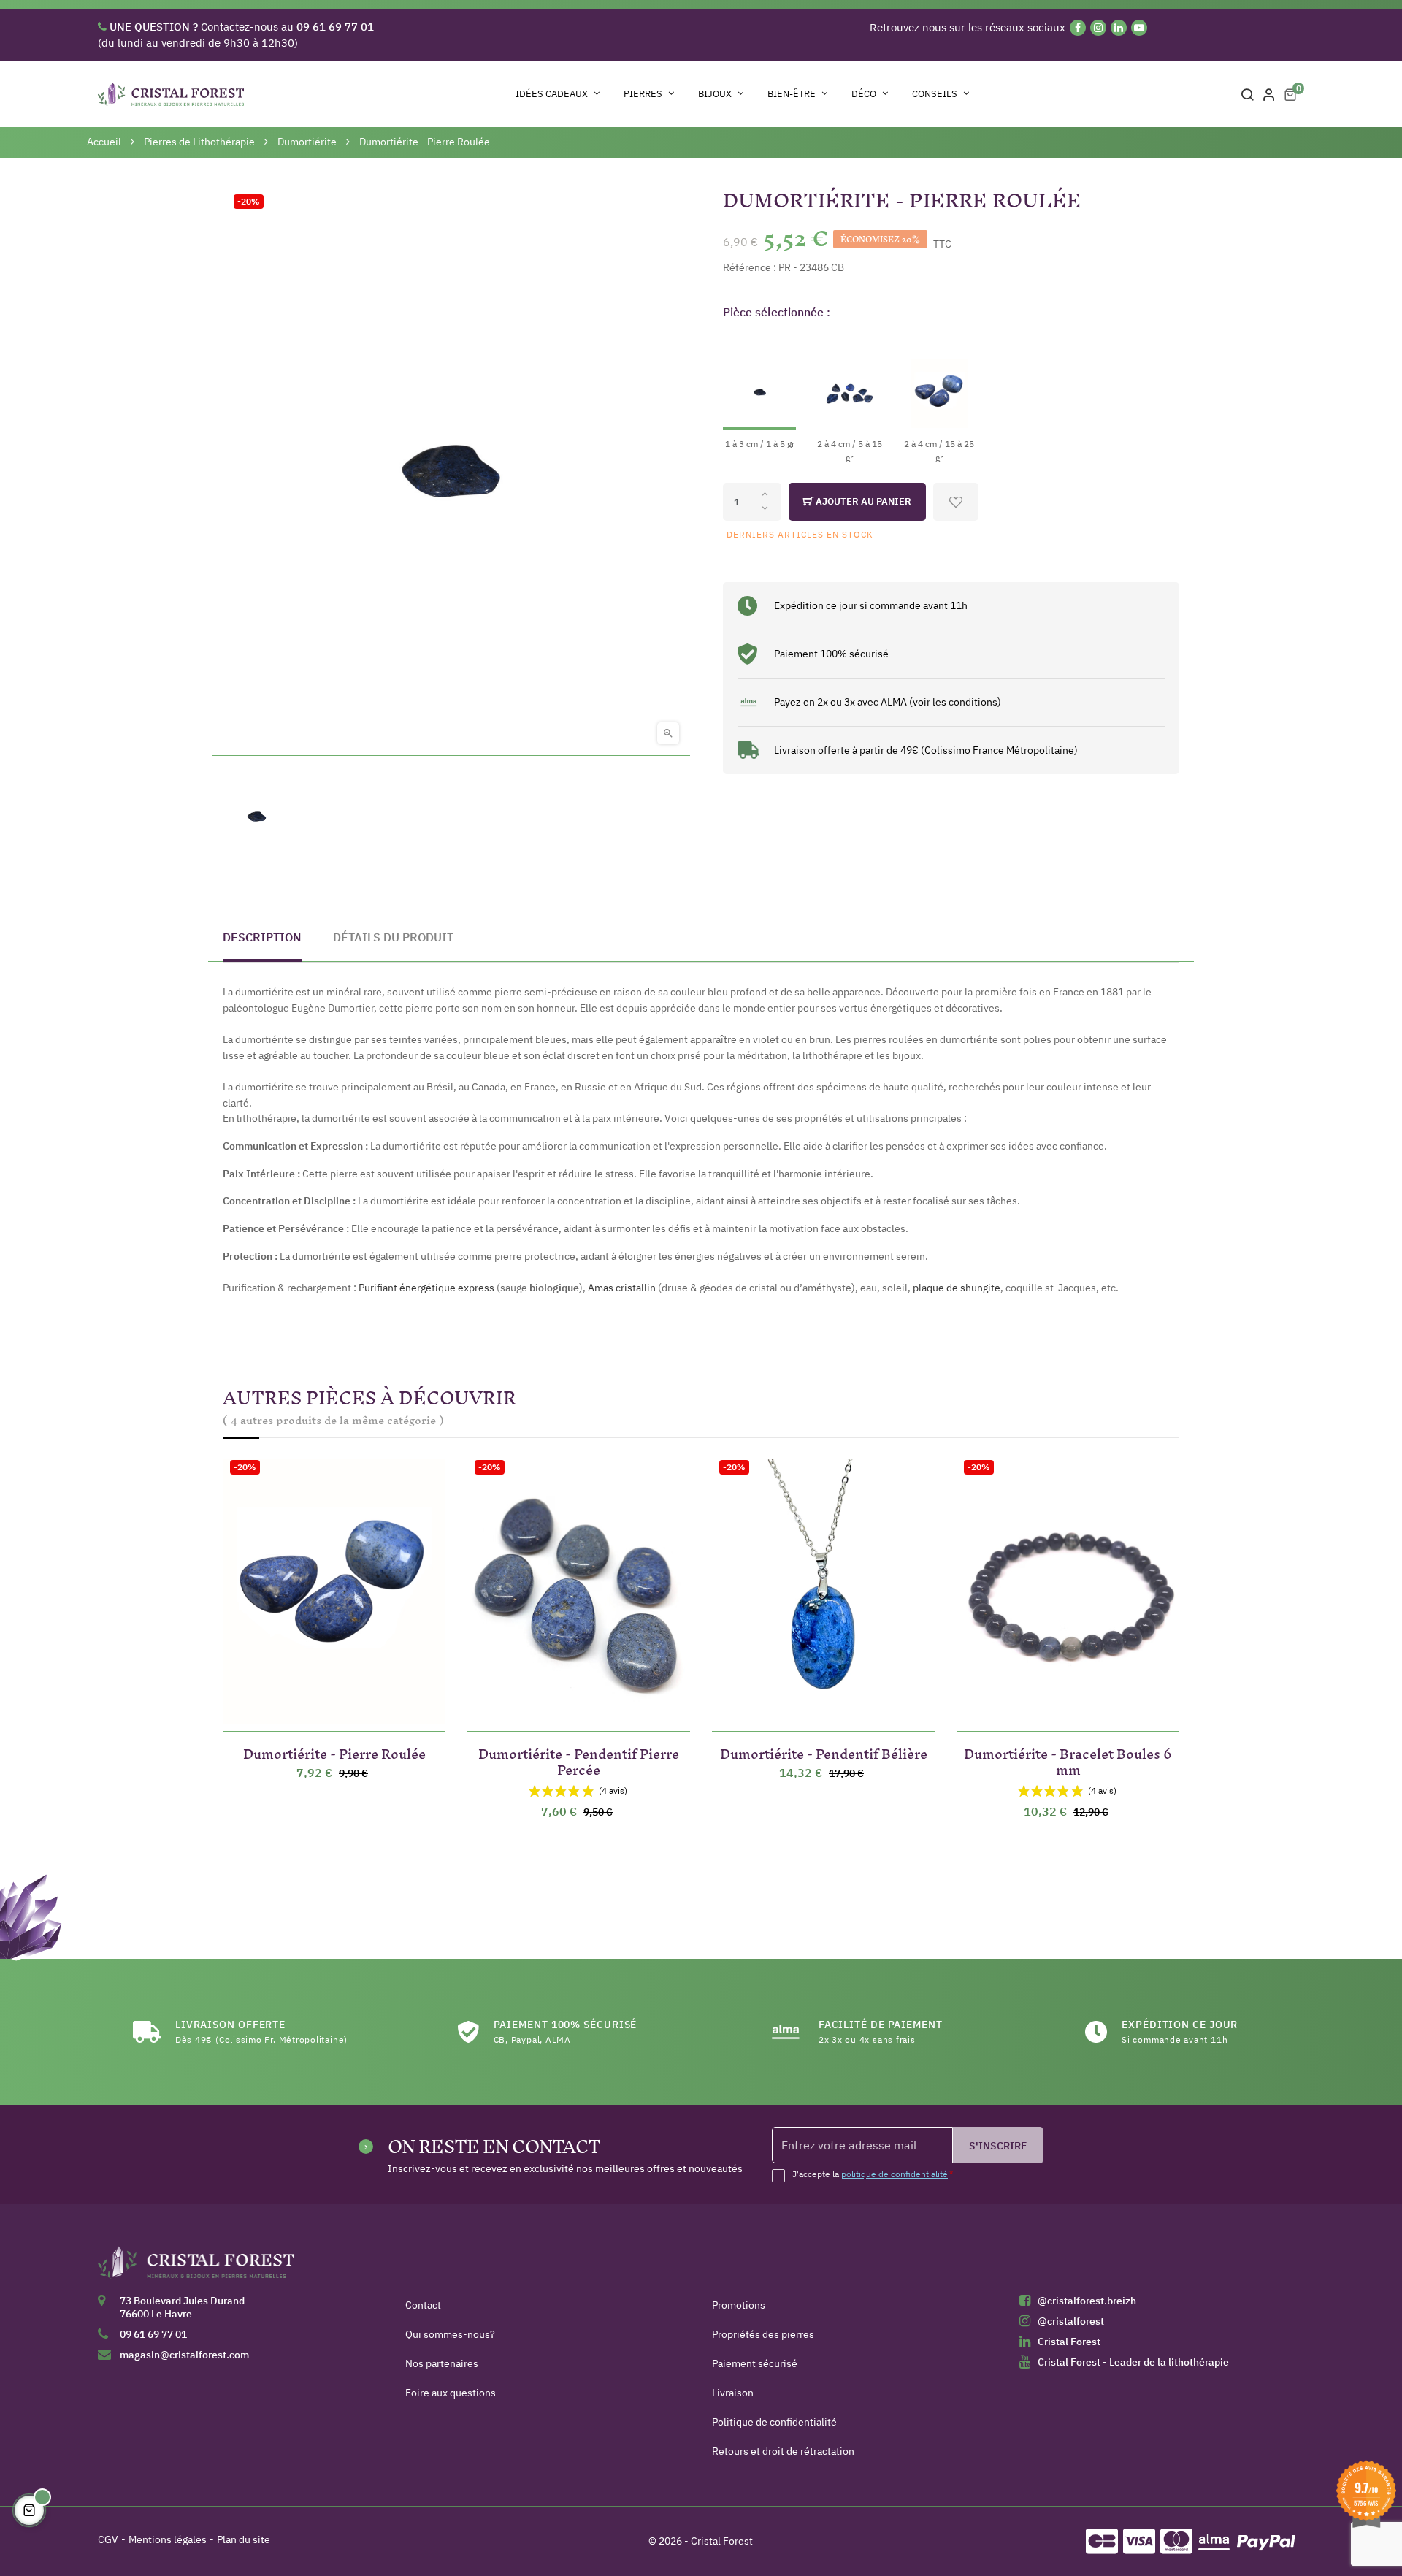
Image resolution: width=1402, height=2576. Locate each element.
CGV (108, 2539)
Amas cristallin (622, 1288)
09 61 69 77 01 (153, 2334)
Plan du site (244, 2539)
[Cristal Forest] (196, 2267)
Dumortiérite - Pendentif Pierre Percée (579, 1759)
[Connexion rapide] (1269, 94)
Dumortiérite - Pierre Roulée (334, 1751)
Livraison (733, 2393)
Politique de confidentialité (774, 2422)
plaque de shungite (957, 1288)
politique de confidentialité (895, 2174)
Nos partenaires (442, 2363)
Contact (423, 2305)
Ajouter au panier (862, 501)
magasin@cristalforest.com (184, 2355)
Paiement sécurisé (755, 2363)
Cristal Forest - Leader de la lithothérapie (1133, 2362)
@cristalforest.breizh (1087, 2301)
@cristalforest (1071, 2321)
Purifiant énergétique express (426, 1288)
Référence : (750, 267)
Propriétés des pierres (763, 2334)
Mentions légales (168, 2539)
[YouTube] (1139, 28)
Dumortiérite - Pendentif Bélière (824, 1751)
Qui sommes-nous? (450, 2334)
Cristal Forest (1069, 2342)
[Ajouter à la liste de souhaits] (956, 502)
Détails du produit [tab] (393, 937)
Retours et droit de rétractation (783, 2451)
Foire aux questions (451, 2393)
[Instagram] (1098, 28)
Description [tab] (262, 937)
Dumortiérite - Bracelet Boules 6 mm (1068, 1759)
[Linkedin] (1119, 28)
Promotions (739, 2305)
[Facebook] (1078, 28)
